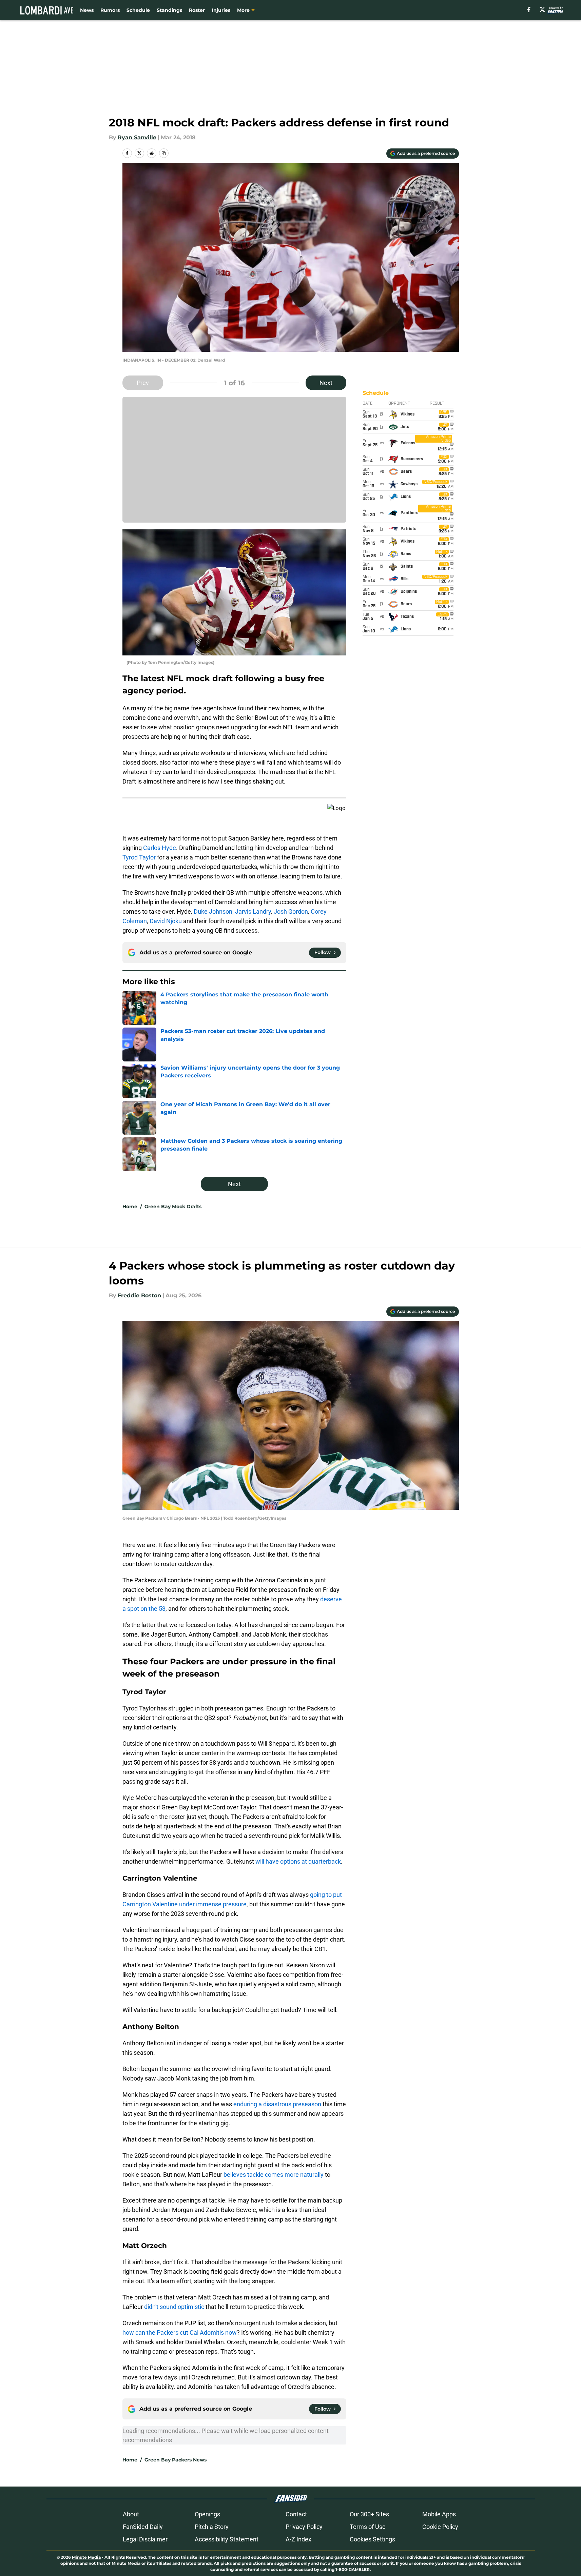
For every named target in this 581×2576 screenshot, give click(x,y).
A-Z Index (298, 2539)
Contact (296, 2514)
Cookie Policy (440, 2527)
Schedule (138, 10)
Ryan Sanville (137, 137)
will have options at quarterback (298, 1861)
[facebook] (529, 9)
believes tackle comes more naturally (274, 2175)
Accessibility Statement (227, 2539)
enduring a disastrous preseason (277, 2104)
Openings (207, 2514)
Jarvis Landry (253, 911)
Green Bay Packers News (176, 2460)
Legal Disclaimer (145, 2539)
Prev (143, 383)
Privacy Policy (304, 2527)
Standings (169, 10)
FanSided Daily (143, 2527)
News (87, 10)
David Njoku (166, 921)
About (131, 2514)
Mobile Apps (439, 2514)
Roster (197, 10)
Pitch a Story (212, 2527)
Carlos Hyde (160, 848)
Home (130, 1206)
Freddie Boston (139, 1295)
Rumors (110, 10)
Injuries (221, 10)
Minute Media (86, 2557)
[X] (542, 9)
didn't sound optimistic (174, 2307)
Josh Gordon (291, 911)
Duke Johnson (213, 911)
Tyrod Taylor (139, 857)
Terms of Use (368, 2527)
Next (326, 383)
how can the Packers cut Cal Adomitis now (180, 2332)
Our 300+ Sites (369, 2514)
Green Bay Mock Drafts (173, 1206)
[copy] (164, 153)
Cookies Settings (372, 2539)
